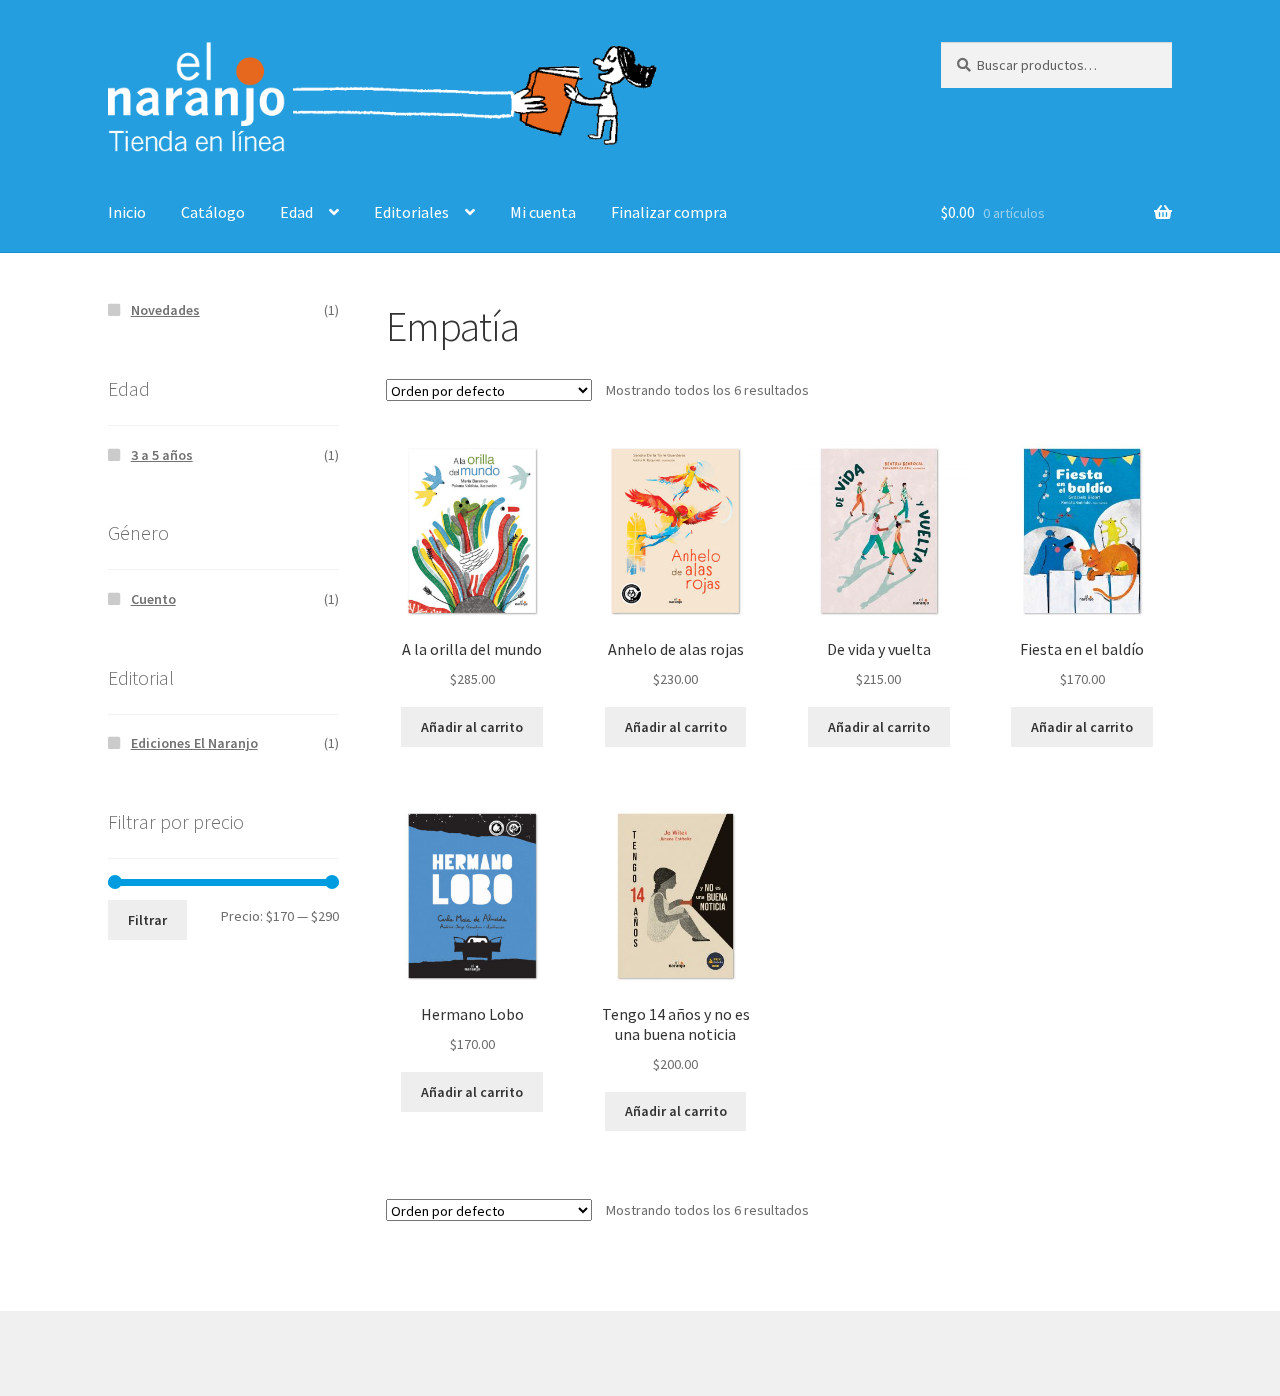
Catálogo (213, 212)
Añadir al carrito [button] (472, 727)
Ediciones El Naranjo (194, 743)
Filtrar (147, 920)
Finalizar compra (669, 212)
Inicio (127, 212)
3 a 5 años (162, 455)
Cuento (153, 599)
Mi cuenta (543, 212)
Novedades (165, 310)
